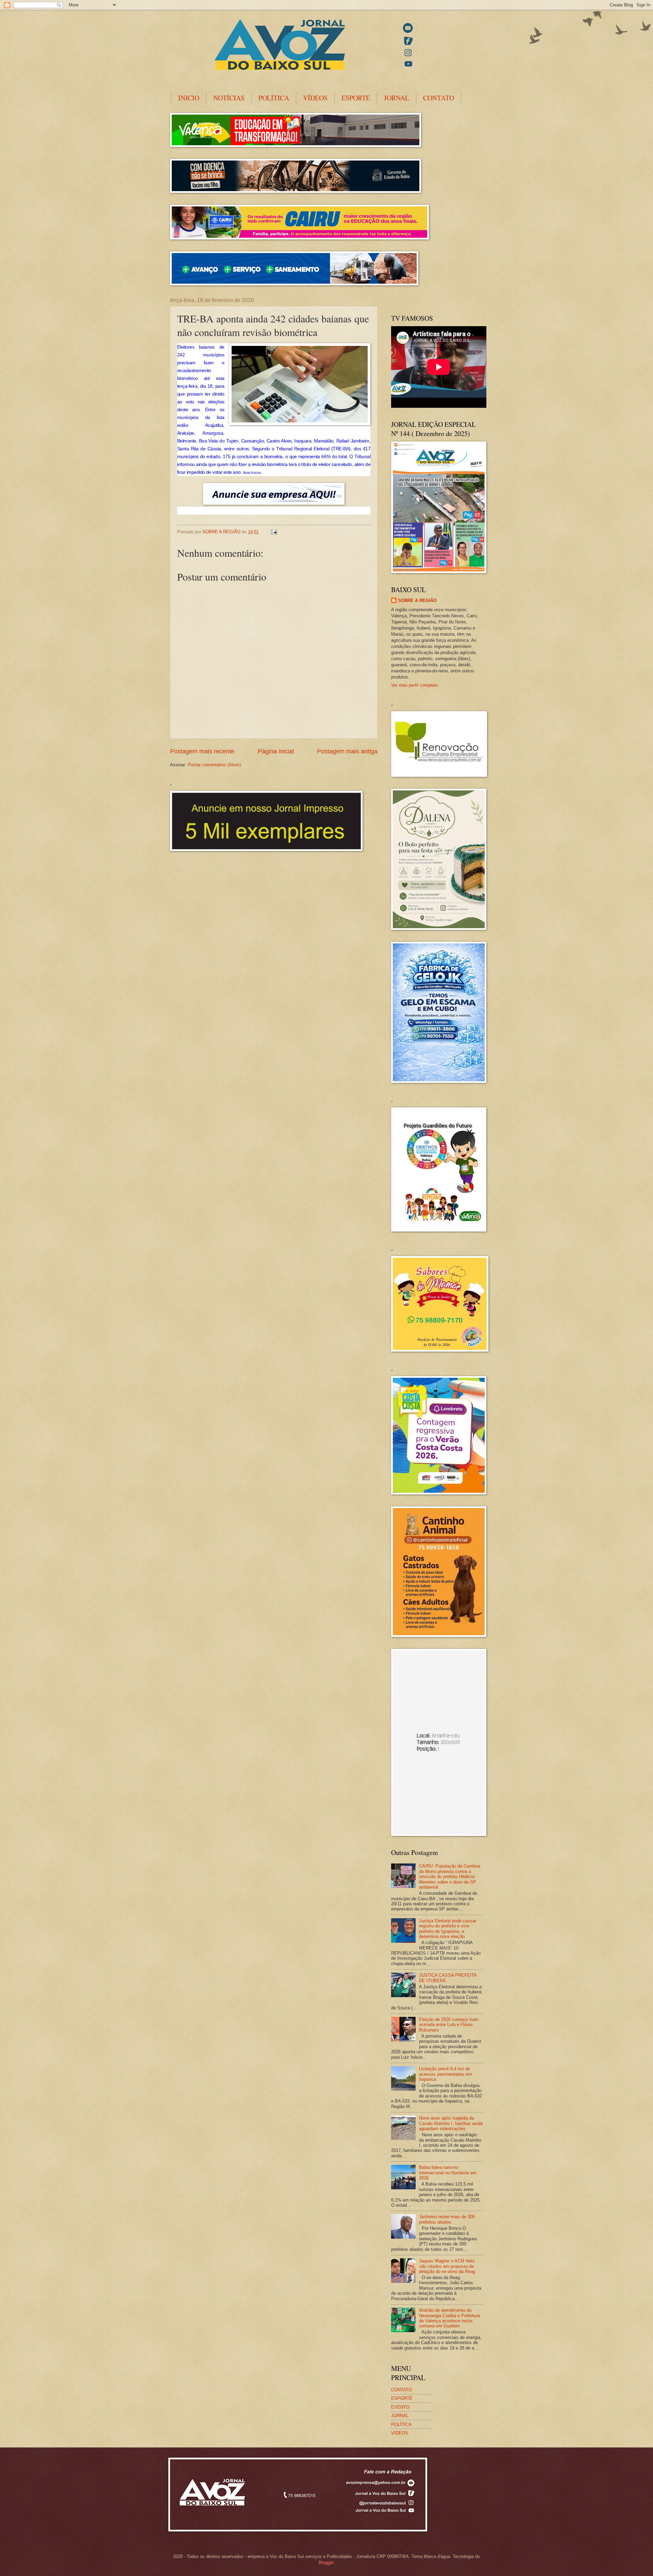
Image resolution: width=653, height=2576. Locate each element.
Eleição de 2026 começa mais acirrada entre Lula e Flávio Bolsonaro (449, 2025)
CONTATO (439, 98)
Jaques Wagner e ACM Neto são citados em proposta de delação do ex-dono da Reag (447, 2266)
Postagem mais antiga (347, 751)
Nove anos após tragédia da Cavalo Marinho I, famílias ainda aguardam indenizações (451, 2123)
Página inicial (276, 751)
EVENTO (400, 2407)
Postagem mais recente (202, 751)
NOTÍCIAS (229, 98)
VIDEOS (400, 2433)
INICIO (189, 98)
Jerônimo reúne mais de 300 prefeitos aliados (447, 2219)
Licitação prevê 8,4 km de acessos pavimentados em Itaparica (446, 2074)
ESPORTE (356, 98)
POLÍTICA (274, 98)
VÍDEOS (315, 98)
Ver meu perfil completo (414, 685)
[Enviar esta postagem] (274, 532)
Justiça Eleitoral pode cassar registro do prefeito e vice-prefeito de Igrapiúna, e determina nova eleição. (448, 1929)
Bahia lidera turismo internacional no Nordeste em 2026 (448, 2173)
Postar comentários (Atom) (214, 765)
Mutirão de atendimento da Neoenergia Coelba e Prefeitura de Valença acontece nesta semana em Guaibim (450, 2318)
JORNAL (397, 98)
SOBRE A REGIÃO (417, 600)
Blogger (326, 2563)
